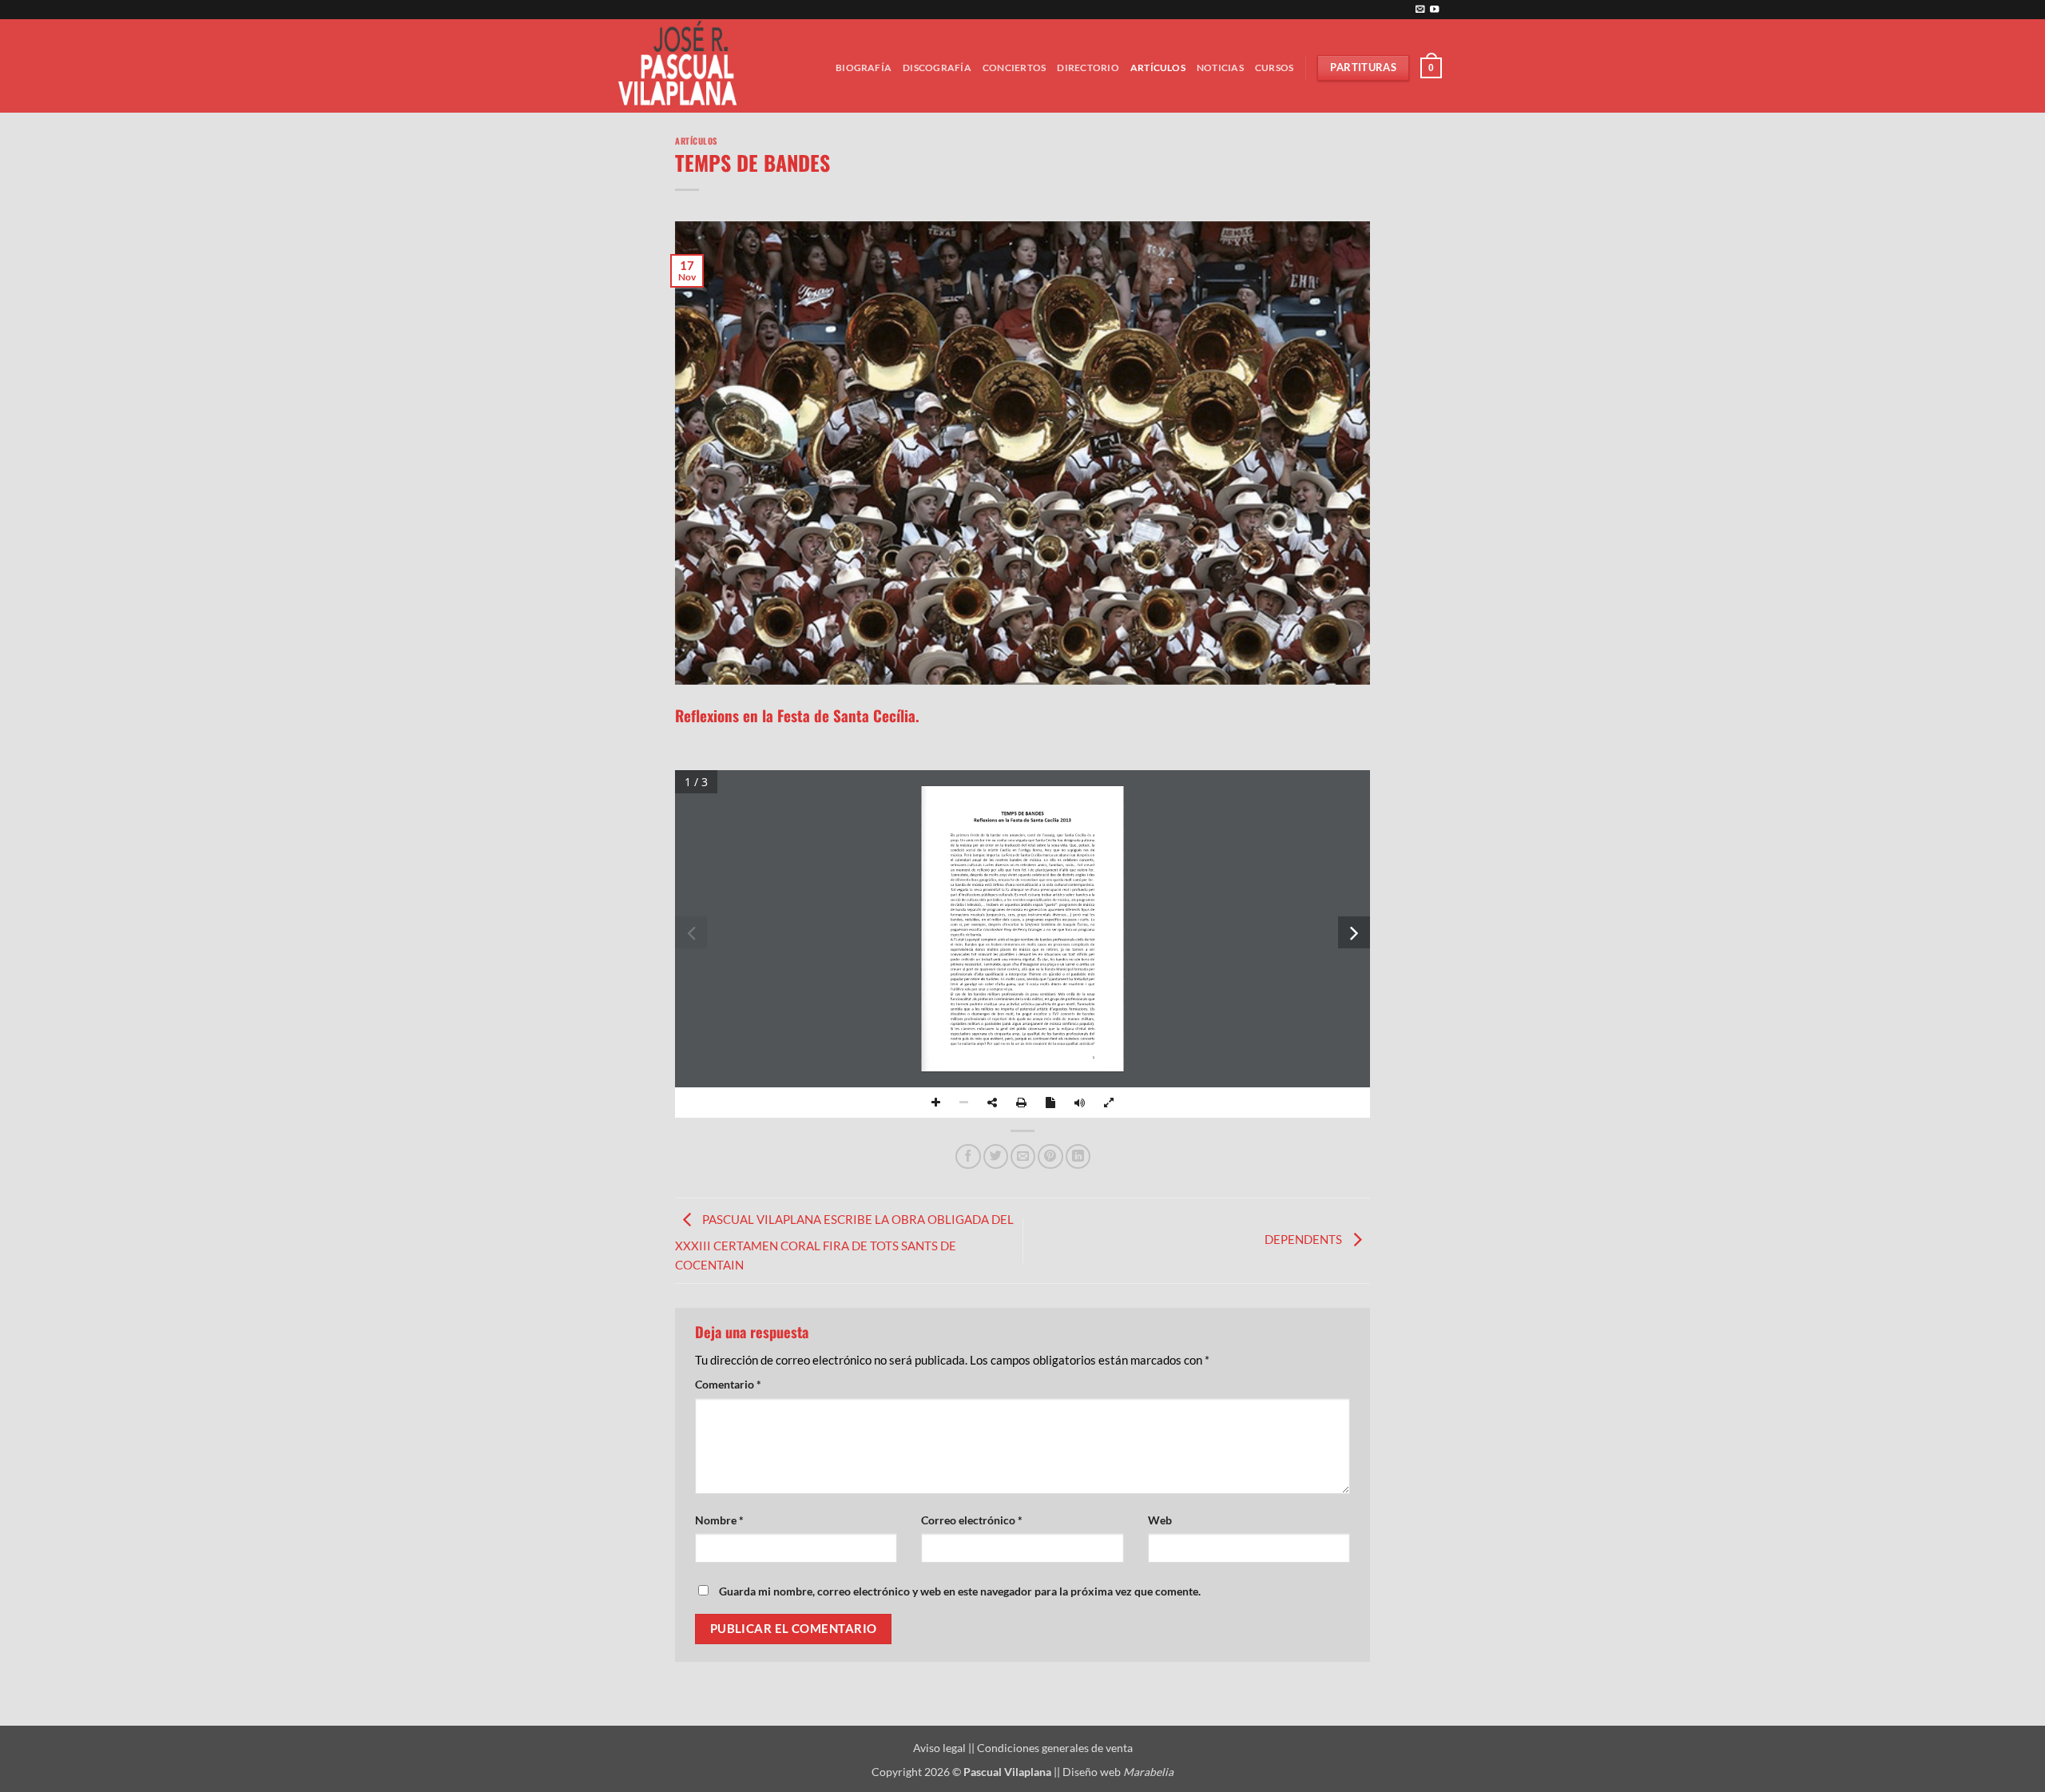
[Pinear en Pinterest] (1050, 1156)
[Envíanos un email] (1420, 10)
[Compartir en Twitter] (996, 1156)
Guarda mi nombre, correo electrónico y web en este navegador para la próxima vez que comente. (960, 1591)
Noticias (1220, 68)
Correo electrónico (972, 1520)
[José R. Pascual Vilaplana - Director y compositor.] (683, 66)
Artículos (1158, 68)
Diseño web (1118, 1772)
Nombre (719, 1520)
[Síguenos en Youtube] (1434, 10)
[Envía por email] (1023, 1156)
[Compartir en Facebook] (968, 1156)
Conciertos (1014, 68)
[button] (1431, 68)
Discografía (937, 68)
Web (1160, 1520)
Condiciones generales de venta (1055, 1748)
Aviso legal (941, 1748)
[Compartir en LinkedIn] (1078, 1156)
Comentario (728, 1384)
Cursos (1274, 68)
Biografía (864, 68)
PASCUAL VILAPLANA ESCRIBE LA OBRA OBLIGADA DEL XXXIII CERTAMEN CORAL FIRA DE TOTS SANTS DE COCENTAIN (844, 1242)
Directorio (1088, 68)
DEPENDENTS (1304, 1239)
